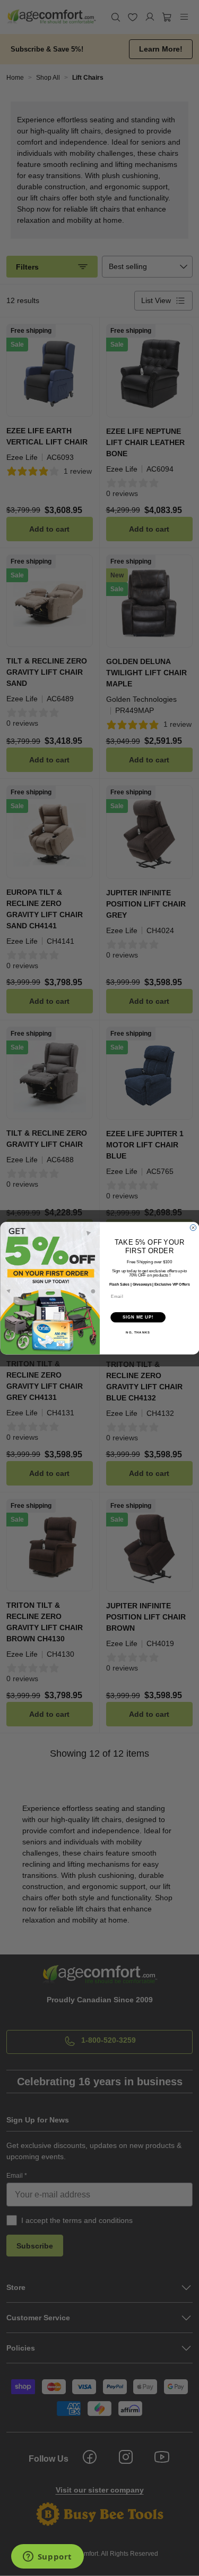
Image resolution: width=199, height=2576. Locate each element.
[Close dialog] (193, 1228)
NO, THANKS (138, 1333)
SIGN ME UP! (138, 1317)
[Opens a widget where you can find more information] (47, 2557)
